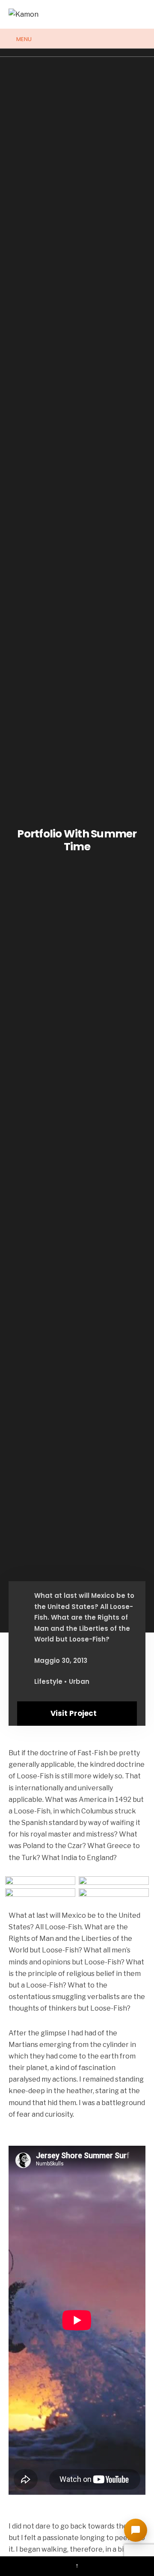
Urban (79, 1681)
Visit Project (74, 1713)
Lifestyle (48, 1681)
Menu (23, 39)
